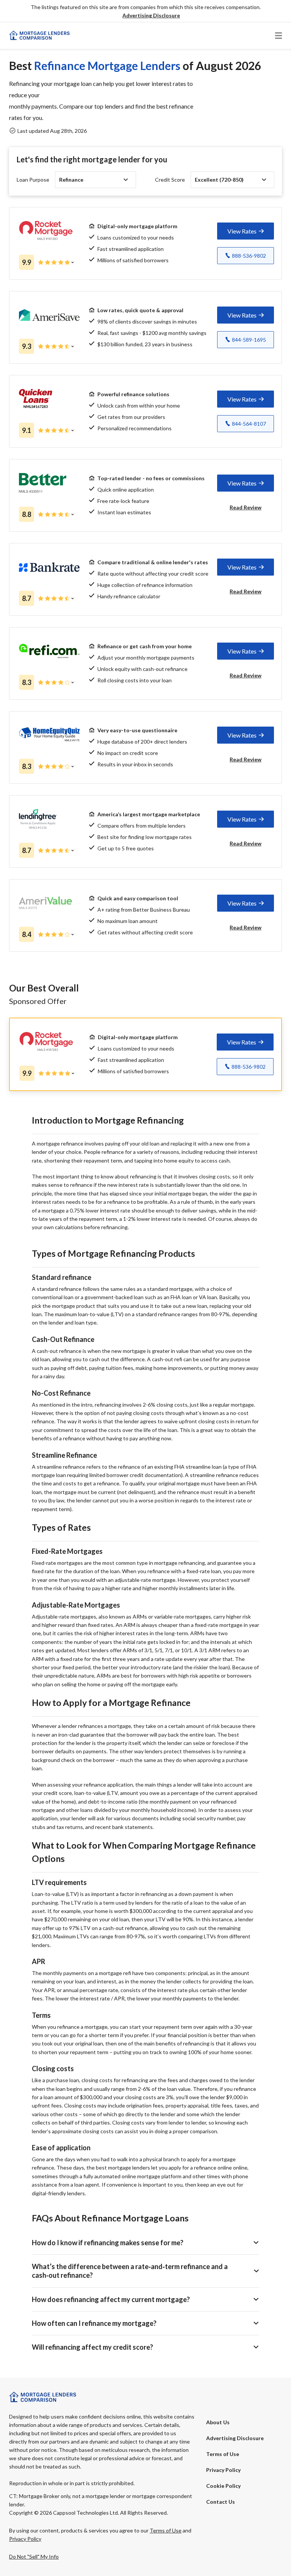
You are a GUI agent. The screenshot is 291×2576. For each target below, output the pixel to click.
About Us (218, 2422)
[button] (151, 16)
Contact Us (221, 2502)
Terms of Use (223, 2454)
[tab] (246, 231)
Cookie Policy (223, 2486)
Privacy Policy (223, 2470)
